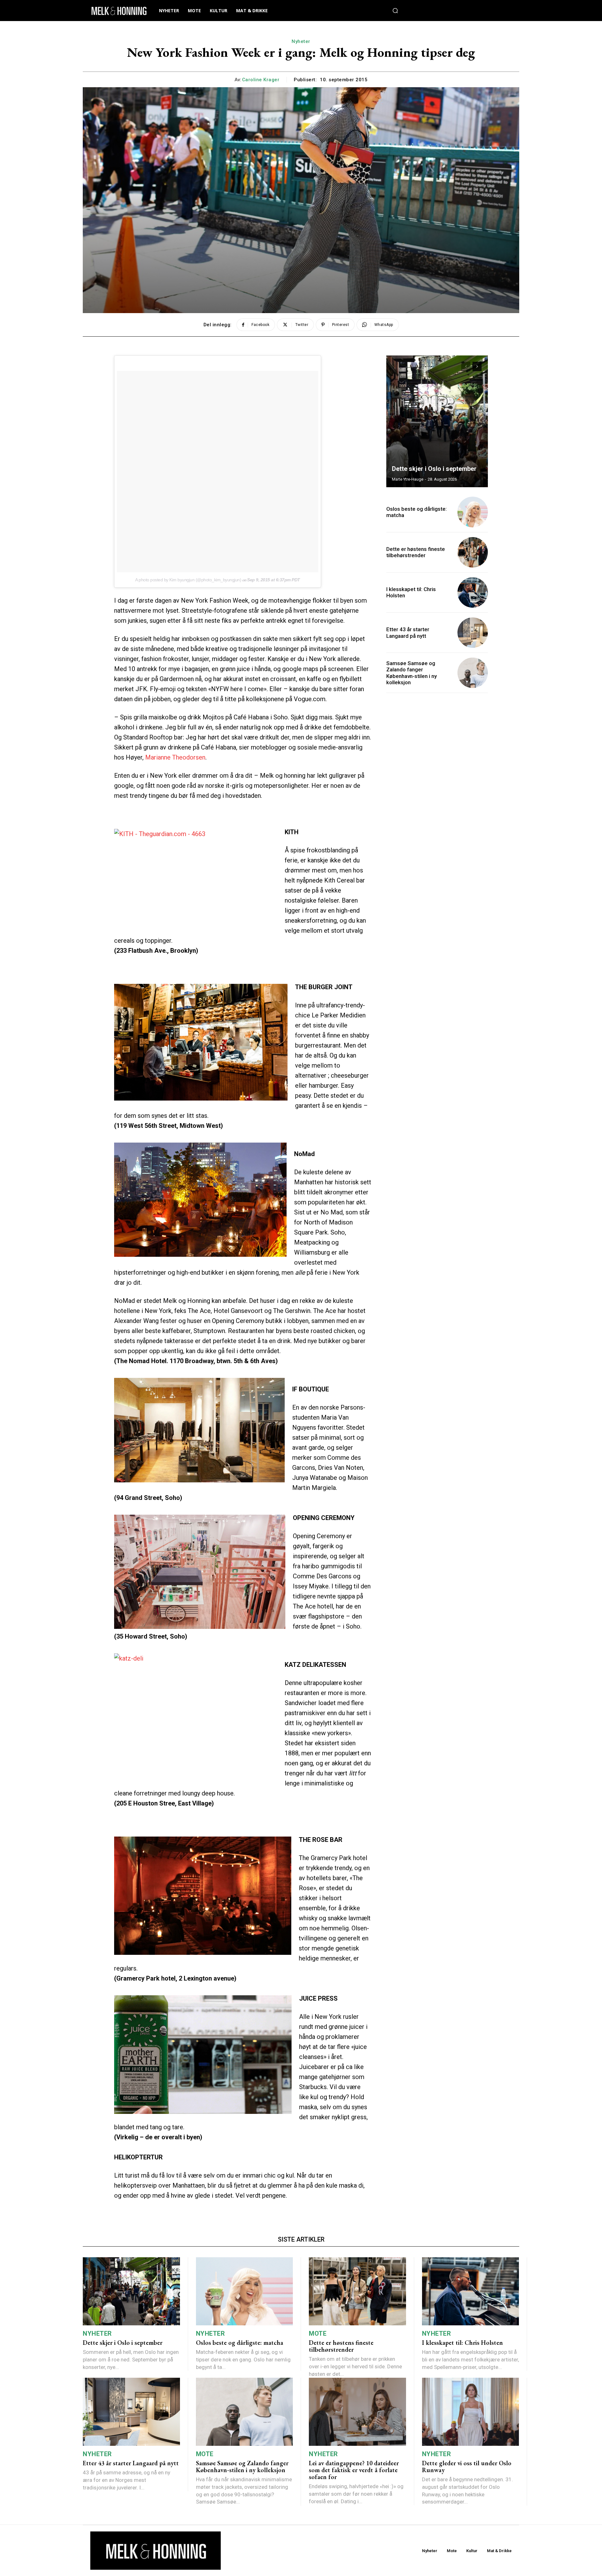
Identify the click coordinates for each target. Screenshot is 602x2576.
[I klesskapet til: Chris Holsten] (473, 592)
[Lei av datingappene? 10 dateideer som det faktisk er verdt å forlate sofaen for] (357, 2412)
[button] (395, 11)
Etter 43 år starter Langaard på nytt (408, 632)
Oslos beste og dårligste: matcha (417, 512)
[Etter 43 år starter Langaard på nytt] (473, 633)
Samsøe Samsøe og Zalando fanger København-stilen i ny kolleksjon (412, 673)
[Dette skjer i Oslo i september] (437, 421)
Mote (318, 2333)
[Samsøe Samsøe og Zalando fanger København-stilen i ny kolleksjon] (473, 673)
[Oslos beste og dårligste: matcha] (473, 512)
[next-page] (477, 366)
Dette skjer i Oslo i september (434, 469)
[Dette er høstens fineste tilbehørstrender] (473, 552)
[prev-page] (466, 366)
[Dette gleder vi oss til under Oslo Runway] (471, 2412)
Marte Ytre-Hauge (408, 479)
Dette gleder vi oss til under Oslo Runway (467, 2467)
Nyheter (301, 41)
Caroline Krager (261, 80)
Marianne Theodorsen (174, 757)
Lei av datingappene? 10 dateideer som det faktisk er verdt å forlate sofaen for (354, 2470)
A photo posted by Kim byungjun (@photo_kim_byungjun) (188, 580)
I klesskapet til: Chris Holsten (462, 2343)
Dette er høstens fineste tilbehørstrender (416, 552)
